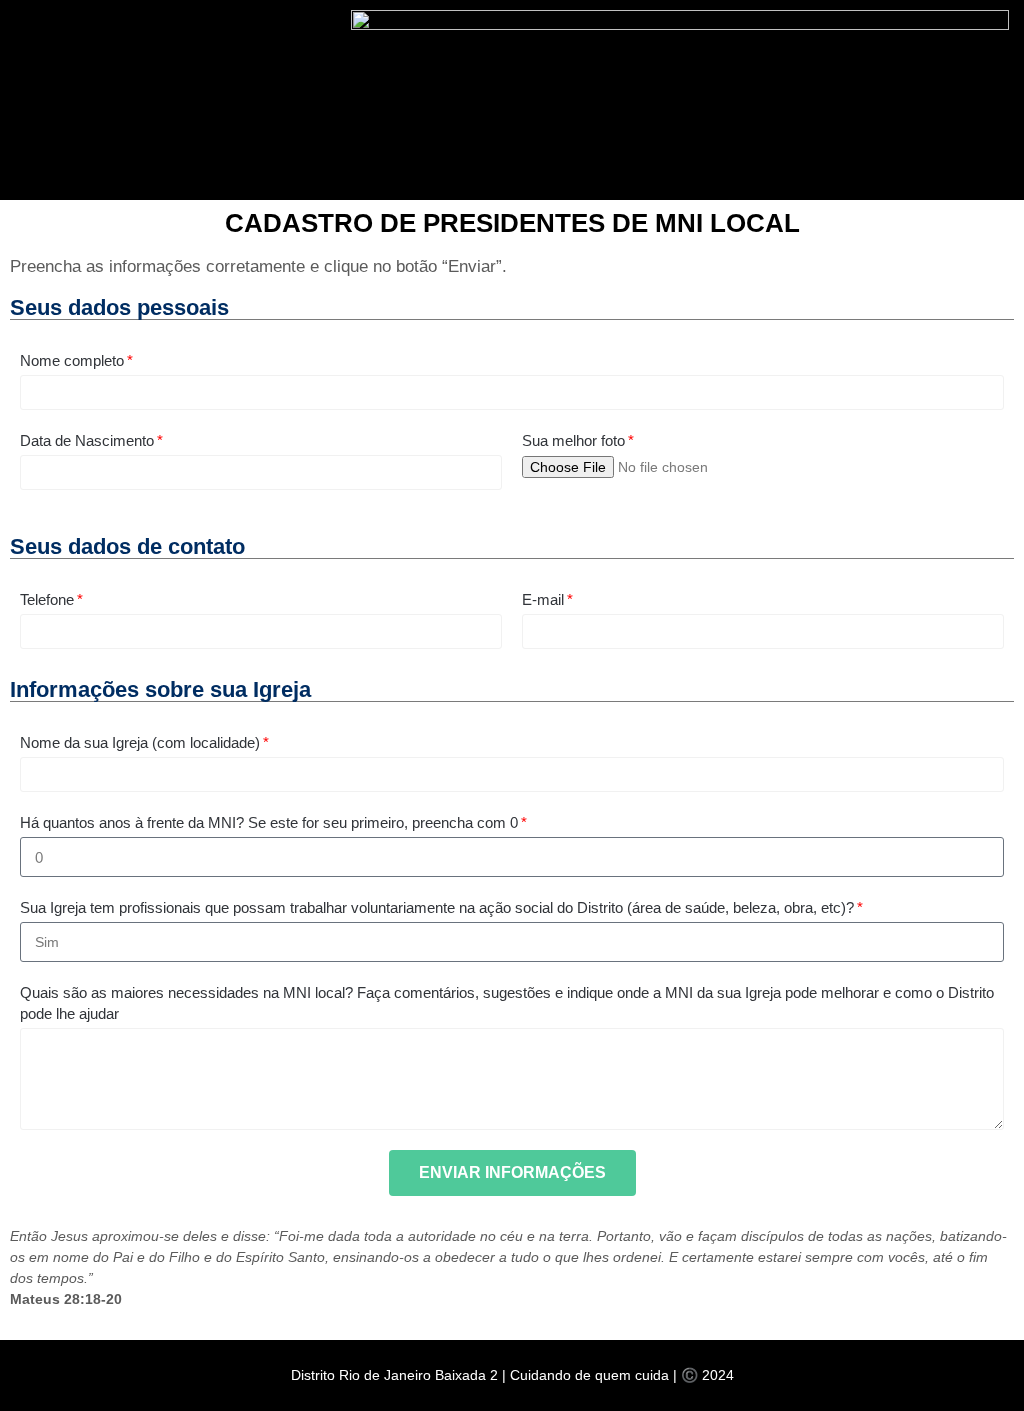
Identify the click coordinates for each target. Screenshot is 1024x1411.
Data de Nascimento (87, 440)
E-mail (543, 599)
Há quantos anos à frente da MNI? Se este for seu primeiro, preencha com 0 (269, 822)
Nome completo (72, 360)
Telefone (47, 599)
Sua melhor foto (573, 440)
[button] (659, 95)
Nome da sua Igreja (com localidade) (140, 742)
